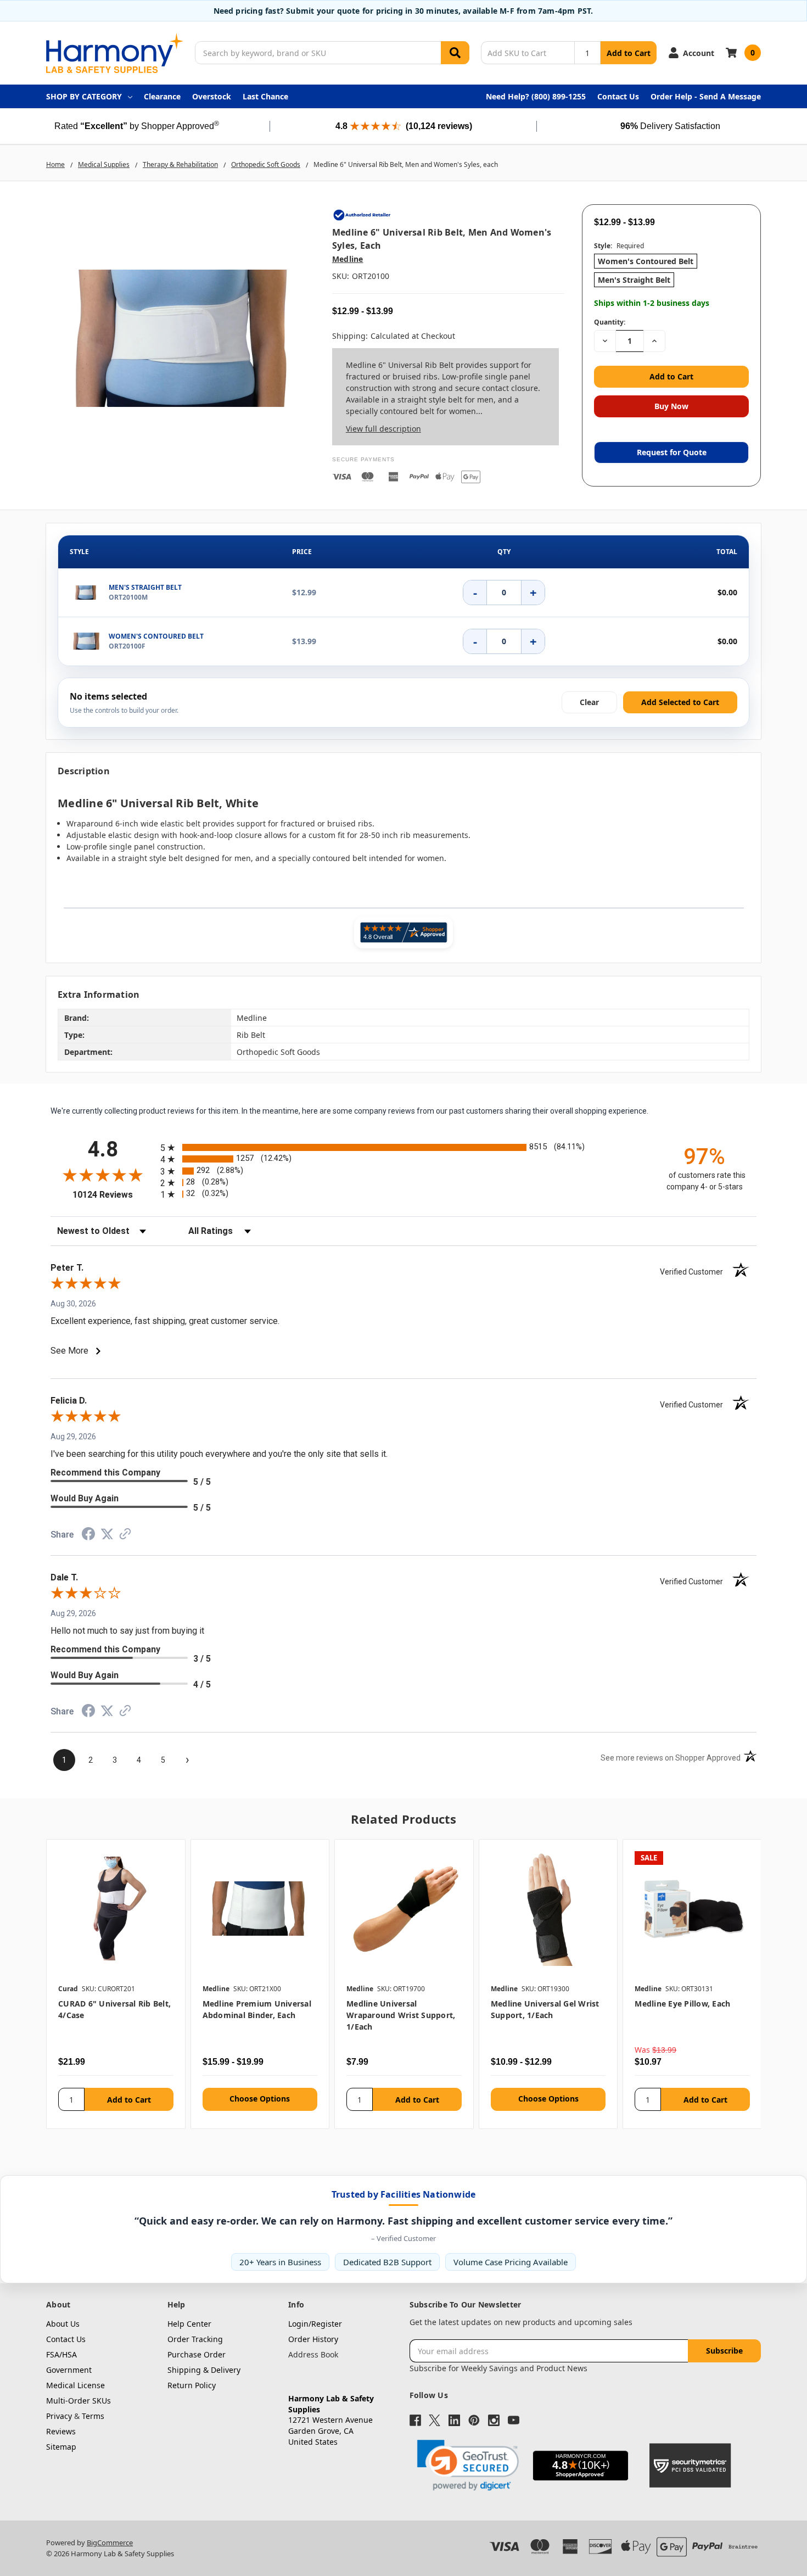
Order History (313, 2339)
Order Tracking (195, 2339)
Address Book (313, 2354)
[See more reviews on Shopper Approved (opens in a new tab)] (125, 1536)
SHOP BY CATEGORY (84, 96)
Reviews (61, 2431)
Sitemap (61, 2447)
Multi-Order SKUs (79, 2401)
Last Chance (265, 96)
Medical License (75, 2385)
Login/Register (315, 2324)
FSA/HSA (61, 2354)
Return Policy (192, 2385)
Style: (619, 246)
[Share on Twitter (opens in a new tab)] (107, 1535)
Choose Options (260, 2099)
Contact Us (618, 96)
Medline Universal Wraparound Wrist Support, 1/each (401, 2015)
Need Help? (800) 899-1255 (536, 96)
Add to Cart (629, 53)
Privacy (59, 2416)
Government (69, 2370)
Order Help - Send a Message (706, 96)
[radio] (403, 1147)
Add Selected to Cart (680, 702)
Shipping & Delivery (204, 2370)
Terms (93, 2416)
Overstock (212, 96)
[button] (468, 2465)
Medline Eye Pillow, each (682, 2004)
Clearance (162, 96)
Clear (589, 702)
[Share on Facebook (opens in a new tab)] (88, 1536)
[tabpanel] (116, 1984)
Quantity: (610, 322)
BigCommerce (110, 2543)
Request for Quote (672, 452)
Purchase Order (197, 2354)
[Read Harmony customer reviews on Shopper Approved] (403, 932)
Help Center (189, 2324)
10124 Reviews (114, 1195)
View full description (383, 429)
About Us (63, 2324)
